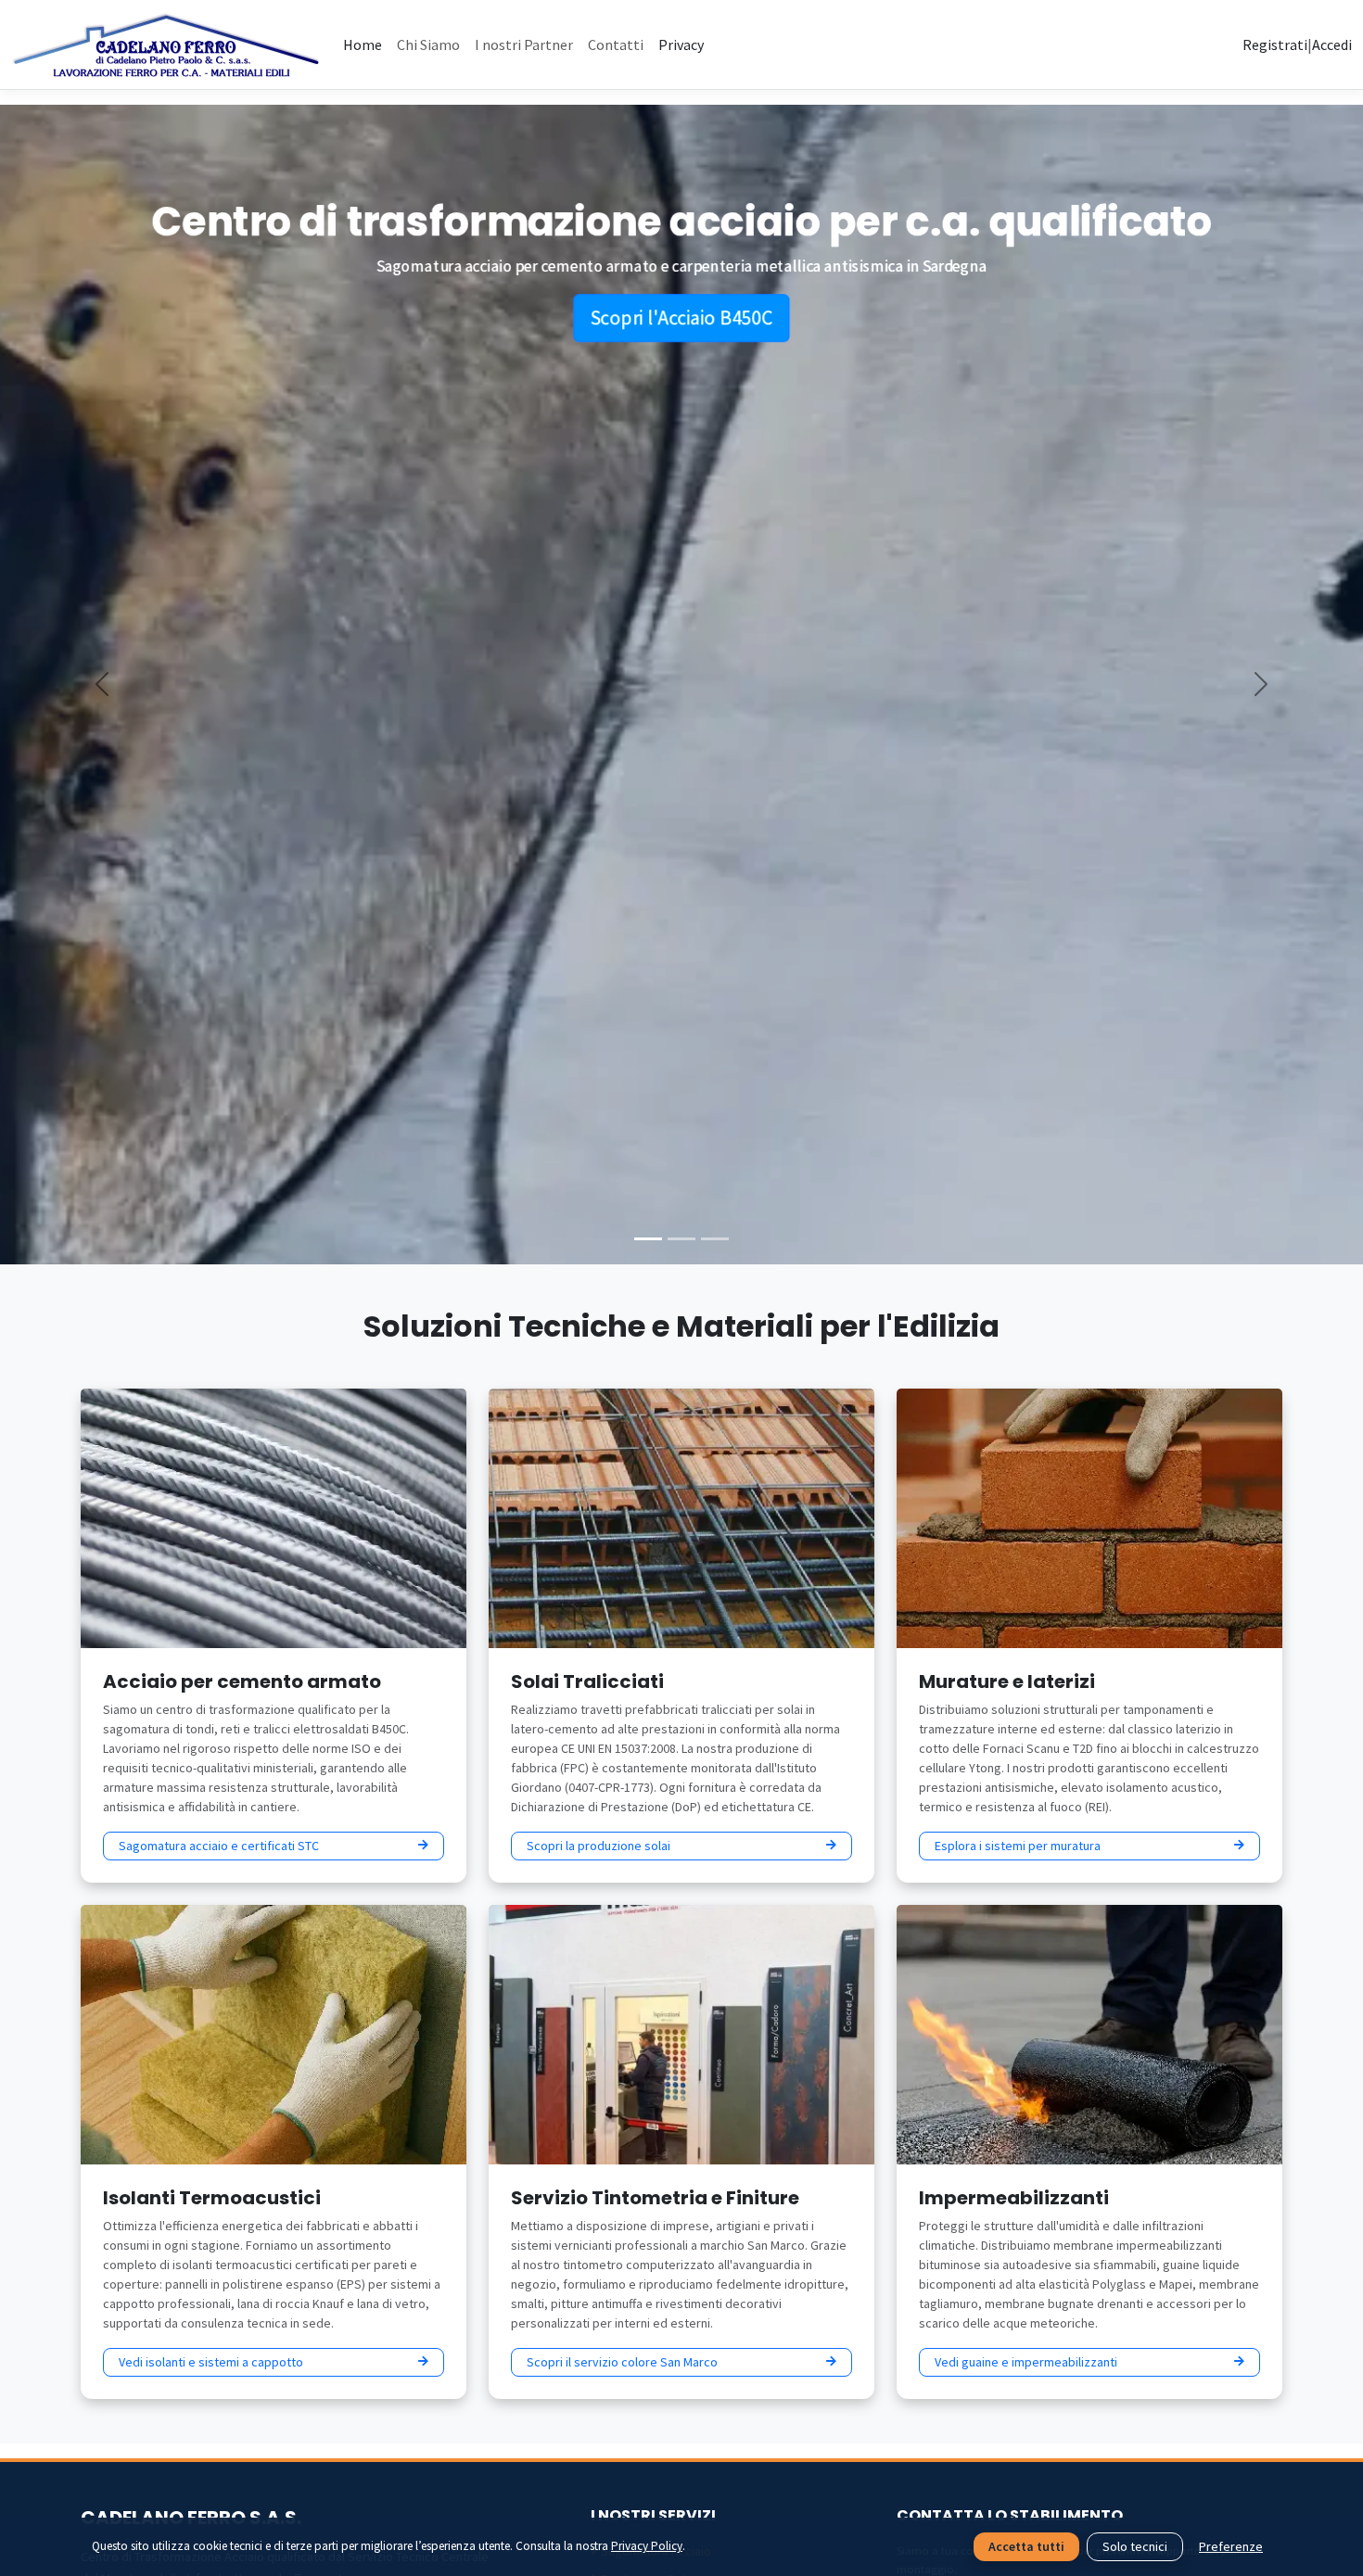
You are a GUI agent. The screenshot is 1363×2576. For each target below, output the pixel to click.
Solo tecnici (1135, 2546)
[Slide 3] (715, 1239)
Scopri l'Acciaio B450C (681, 332)
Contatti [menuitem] (616, 44)
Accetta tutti (1026, 2546)
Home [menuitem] (363, 44)
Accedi (1332, 44)
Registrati (1275, 44)
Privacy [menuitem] (681, 44)
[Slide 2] (681, 1239)
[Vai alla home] (166, 44)
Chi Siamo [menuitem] (428, 44)
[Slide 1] (648, 1239)
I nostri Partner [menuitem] (524, 44)
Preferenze (1231, 2546)
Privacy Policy (647, 2546)
